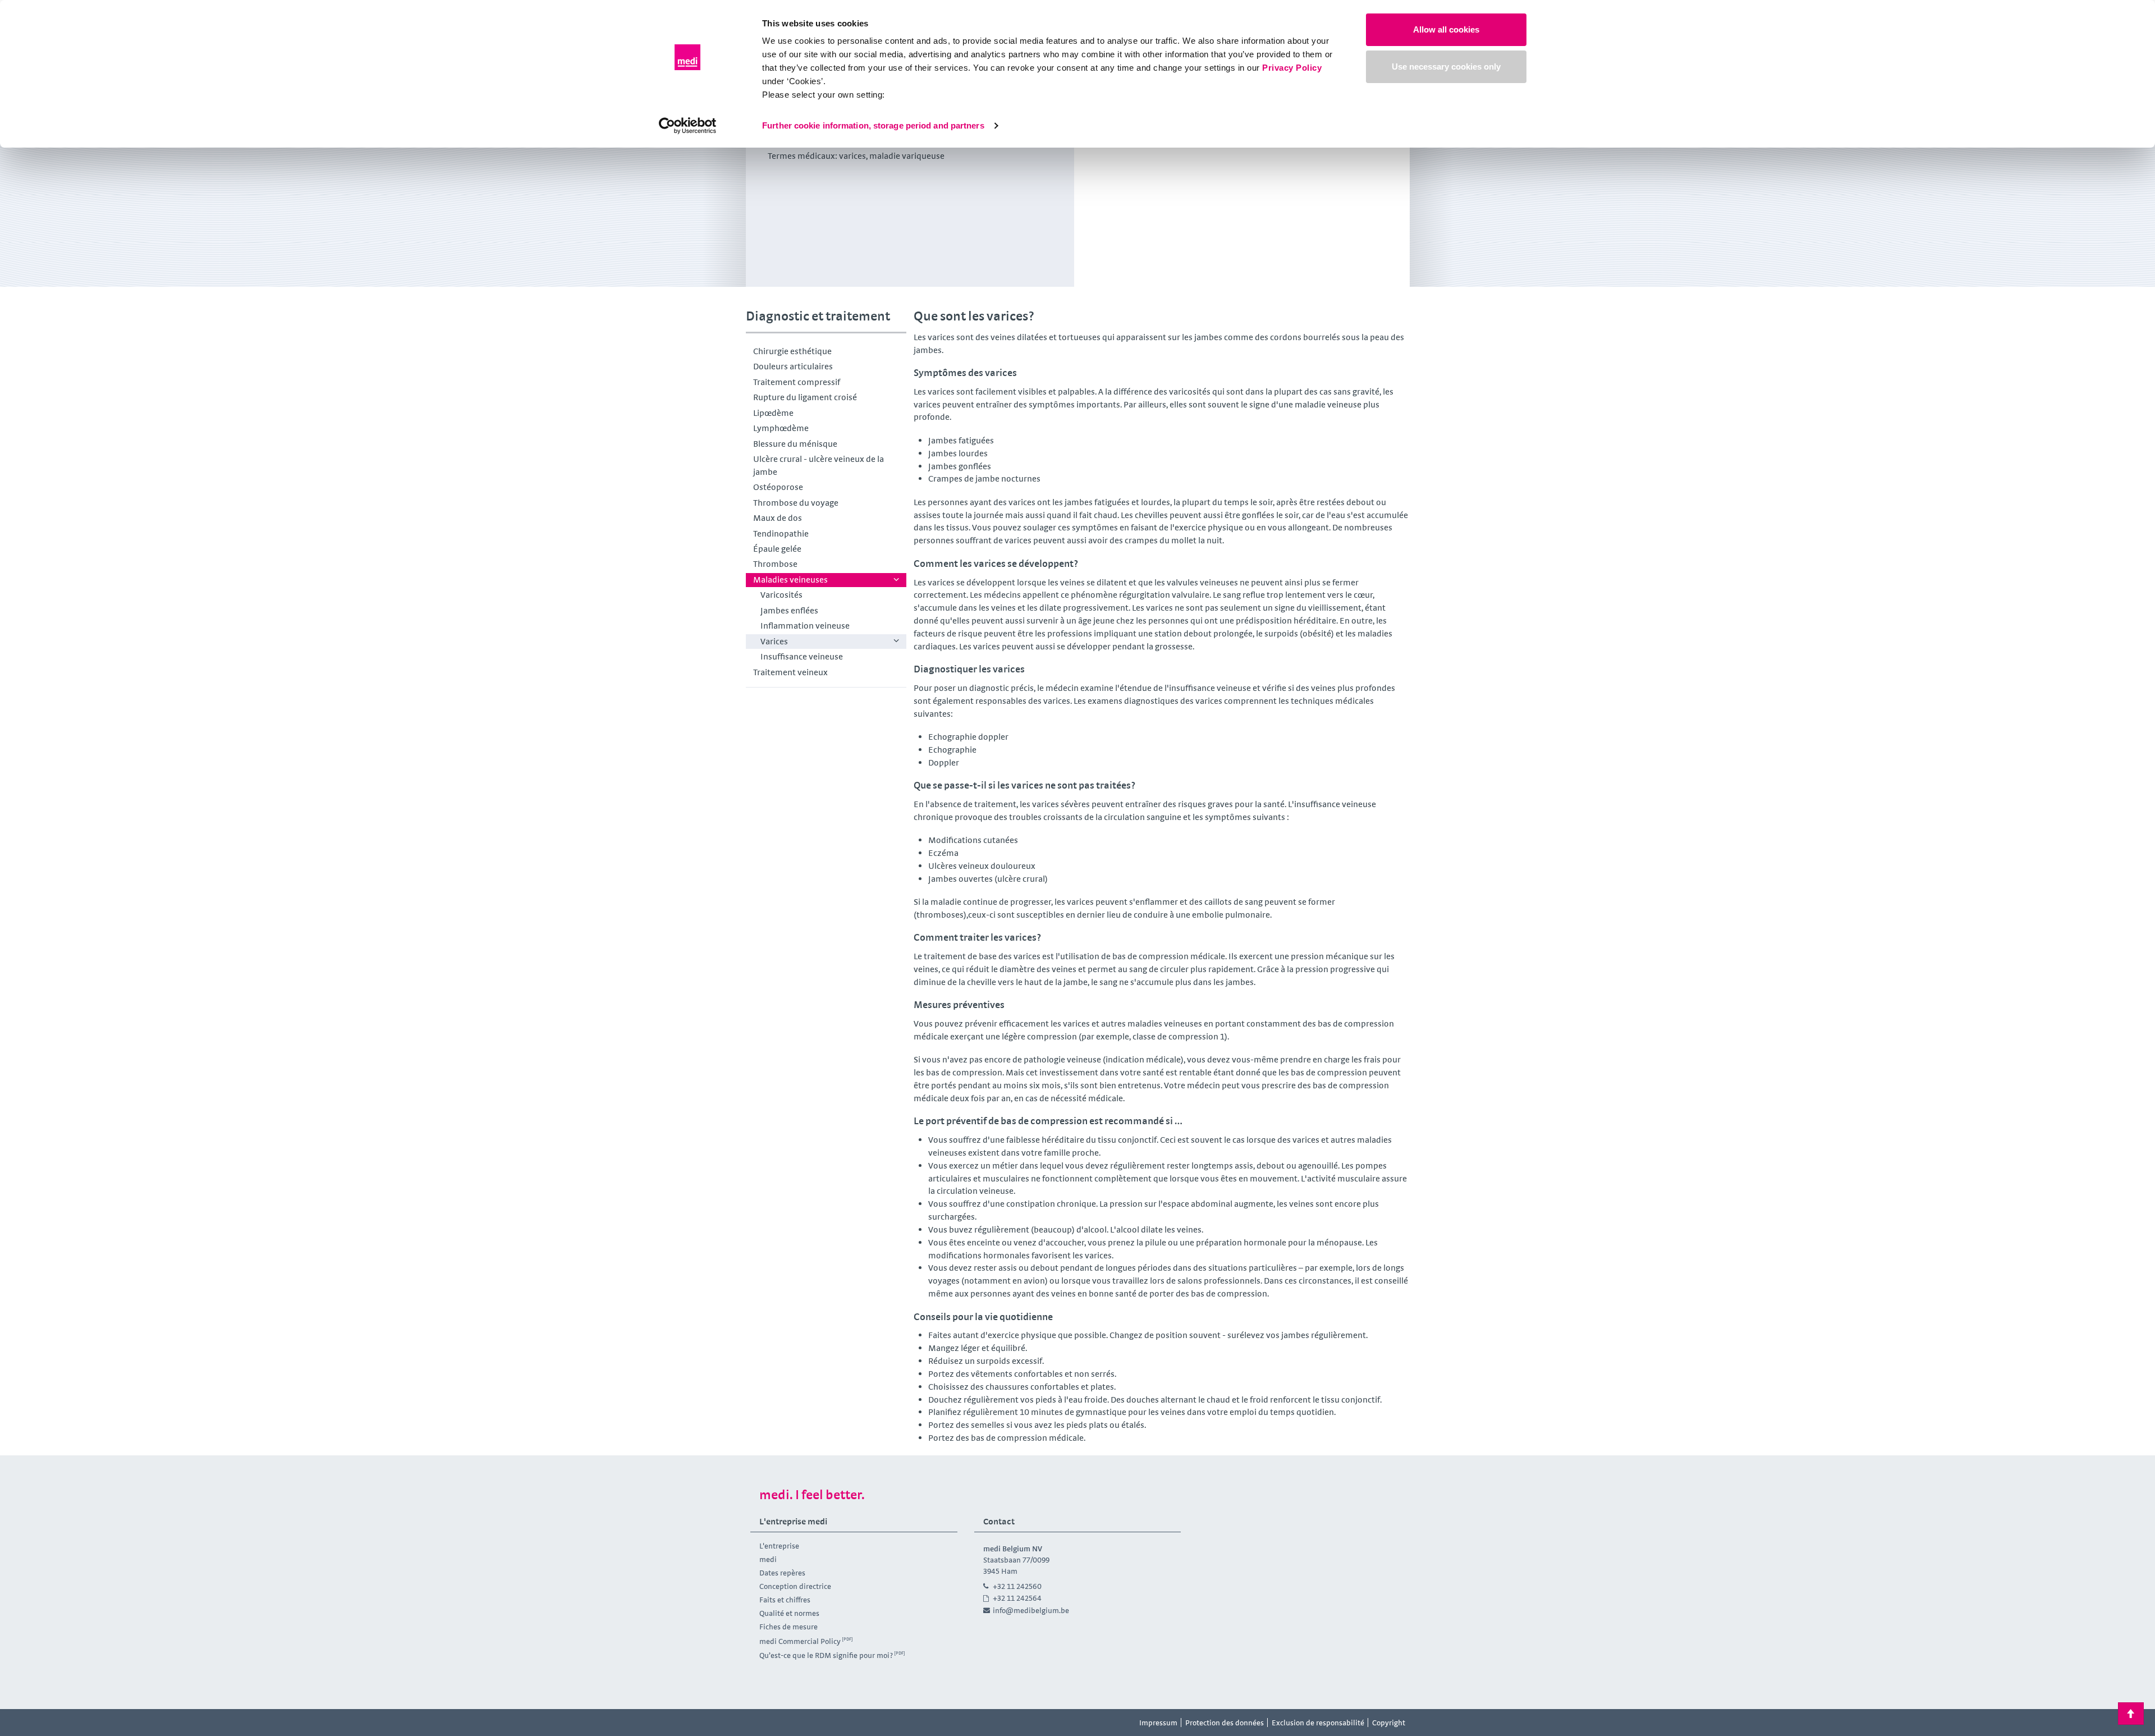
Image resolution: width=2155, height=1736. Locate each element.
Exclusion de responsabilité (1318, 1723)
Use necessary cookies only (1446, 67)
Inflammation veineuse (805, 626)
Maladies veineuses (790, 580)
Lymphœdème (781, 428)
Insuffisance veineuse (802, 656)
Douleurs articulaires (793, 366)
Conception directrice (795, 1586)
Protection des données (1225, 1723)
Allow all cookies (1446, 29)
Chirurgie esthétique (792, 351)
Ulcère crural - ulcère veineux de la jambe (819, 465)
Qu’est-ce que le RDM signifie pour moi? (826, 1655)
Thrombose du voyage (796, 503)
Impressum (1158, 1723)
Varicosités (781, 595)
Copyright (1389, 1723)
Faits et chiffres (785, 1600)
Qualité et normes (789, 1613)
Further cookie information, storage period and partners (873, 125)
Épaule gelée (777, 549)
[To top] (2131, 1714)
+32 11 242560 (1017, 1586)
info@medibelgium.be (1031, 1610)
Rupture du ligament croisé (805, 397)
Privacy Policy (1292, 68)
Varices (774, 641)
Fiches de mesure (788, 1627)
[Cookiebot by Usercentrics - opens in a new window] (688, 126)
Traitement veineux (790, 672)
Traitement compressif (797, 382)
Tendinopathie (781, 533)
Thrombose (775, 564)
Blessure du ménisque (795, 444)
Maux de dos (778, 518)
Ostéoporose (778, 487)
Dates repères (782, 1573)
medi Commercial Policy (800, 1641)
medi (768, 1559)
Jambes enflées (789, 610)
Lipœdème (773, 413)
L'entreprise (779, 1546)
